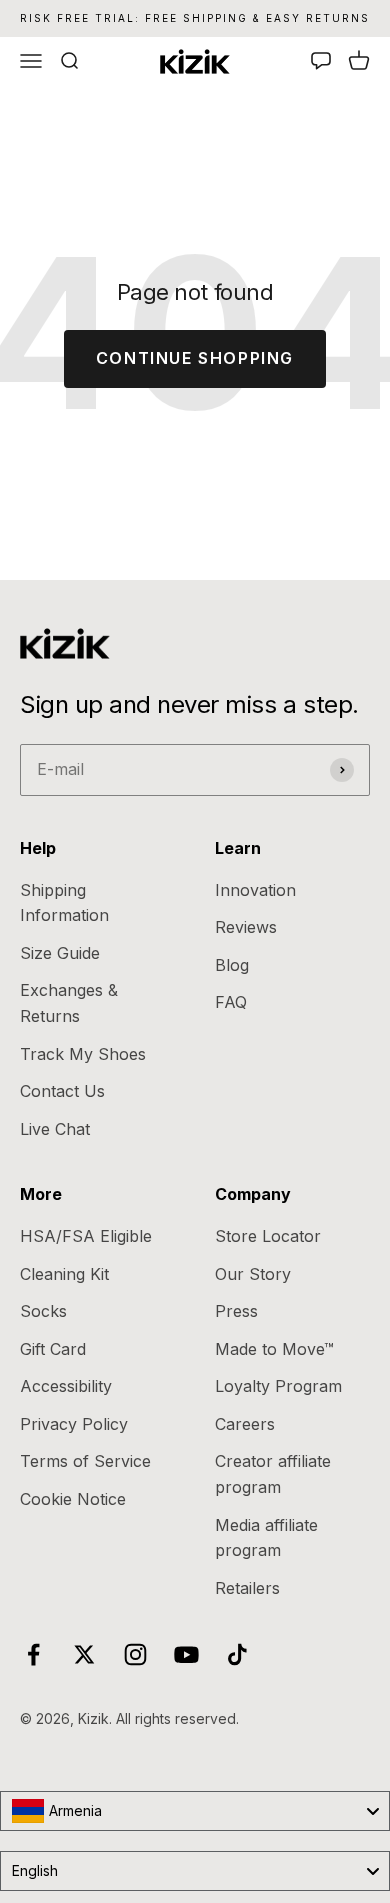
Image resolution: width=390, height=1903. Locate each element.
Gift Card (53, 1349)
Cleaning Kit (64, 1274)
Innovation (255, 890)
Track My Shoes (83, 1054)
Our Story (253, 1274)
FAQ (231, 1002)
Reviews (246, 927)
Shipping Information (64, 903)
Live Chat (55, 1129)
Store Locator (268, 1236)
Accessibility (66, 1386)
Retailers (247, 1588)
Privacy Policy (74, 1424)
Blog (232, 965)
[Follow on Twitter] (84, 1654)
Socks (43, 1311)
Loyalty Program (278, 1386)
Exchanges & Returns (69, 1003)
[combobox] (195, 1811)
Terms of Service (85, 1461)
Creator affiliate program (273, 1474)
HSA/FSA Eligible (86, 1236)
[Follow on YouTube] (186, 1654)
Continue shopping (195, 358)
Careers (245, 1424)
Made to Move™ (274, 1349)
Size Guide (60, 953)
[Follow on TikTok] (237, 1654)
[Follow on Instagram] (135, 1654)
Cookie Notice (73, 1499)
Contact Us (62, 1091)
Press (236, 1311)
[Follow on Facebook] (33, 1654)
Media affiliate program (266, 1538)
